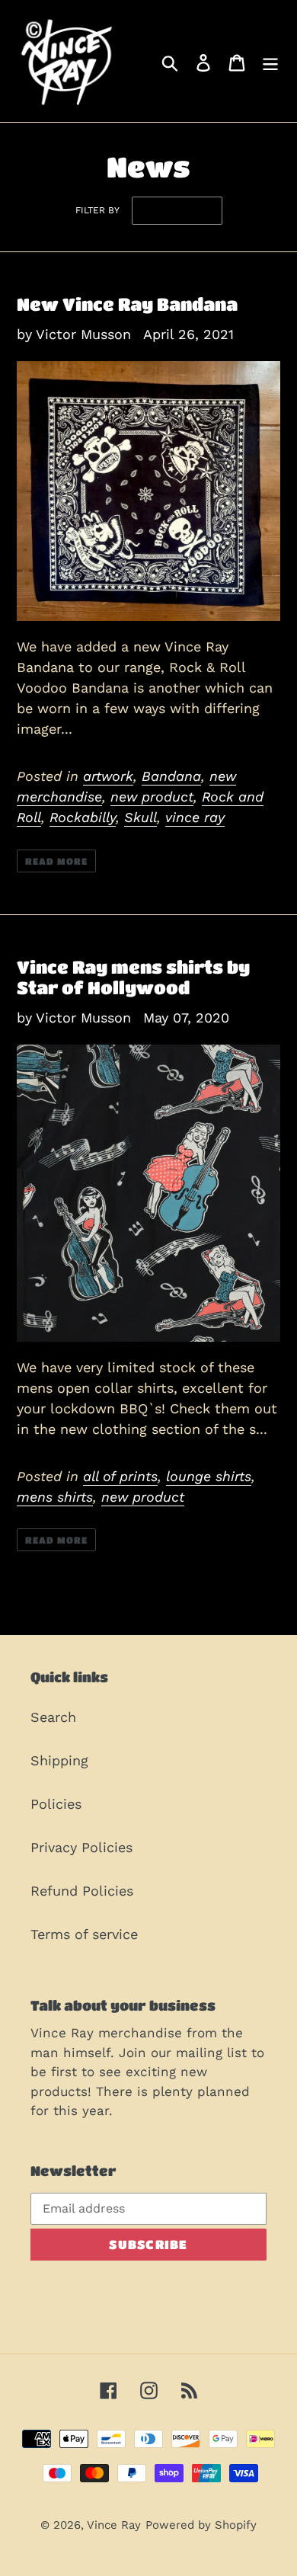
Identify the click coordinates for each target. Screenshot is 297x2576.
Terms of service (84, 1934)
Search (53, 1717)
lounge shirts (209, 1476)
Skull (141, 817)
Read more (56, 861)
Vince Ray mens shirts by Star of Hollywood (133, 978)
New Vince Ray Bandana (127, 304)
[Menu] (270, 61)
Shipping (59, 1760)
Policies (56, 1804)
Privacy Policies (81, 1847)
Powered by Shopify (201, 2525)
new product (152, 797)
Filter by (97, 210)
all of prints (120, 1476)
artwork (108, 776)
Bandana (171, 776)
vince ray (195, 817)
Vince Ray (114, 2525)
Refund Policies (82, 1891)
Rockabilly (83, 817)
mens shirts (55, 1497)
